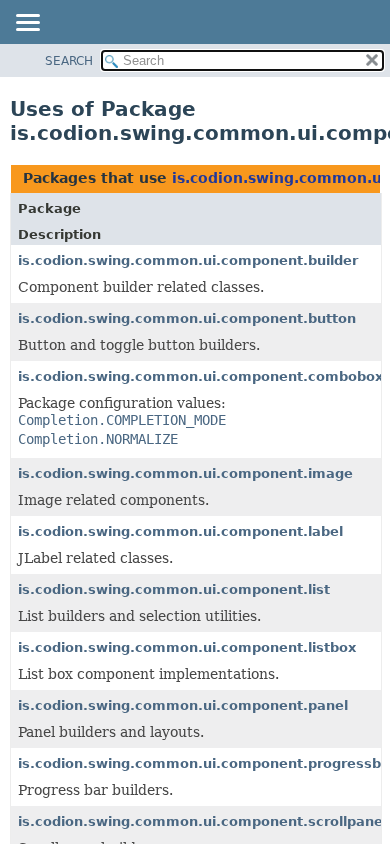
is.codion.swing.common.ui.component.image (185, 473)
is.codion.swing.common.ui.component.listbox (187, 647)
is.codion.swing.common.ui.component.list (174, 589)
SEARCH (69, 61)
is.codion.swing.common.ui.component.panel (183, 705)
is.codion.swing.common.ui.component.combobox (200, 376)
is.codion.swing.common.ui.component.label (180, 531)
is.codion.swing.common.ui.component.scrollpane (200, 821)
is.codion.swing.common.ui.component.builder (188, 260)
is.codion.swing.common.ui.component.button (187, 318)
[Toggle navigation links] (27, 24)
